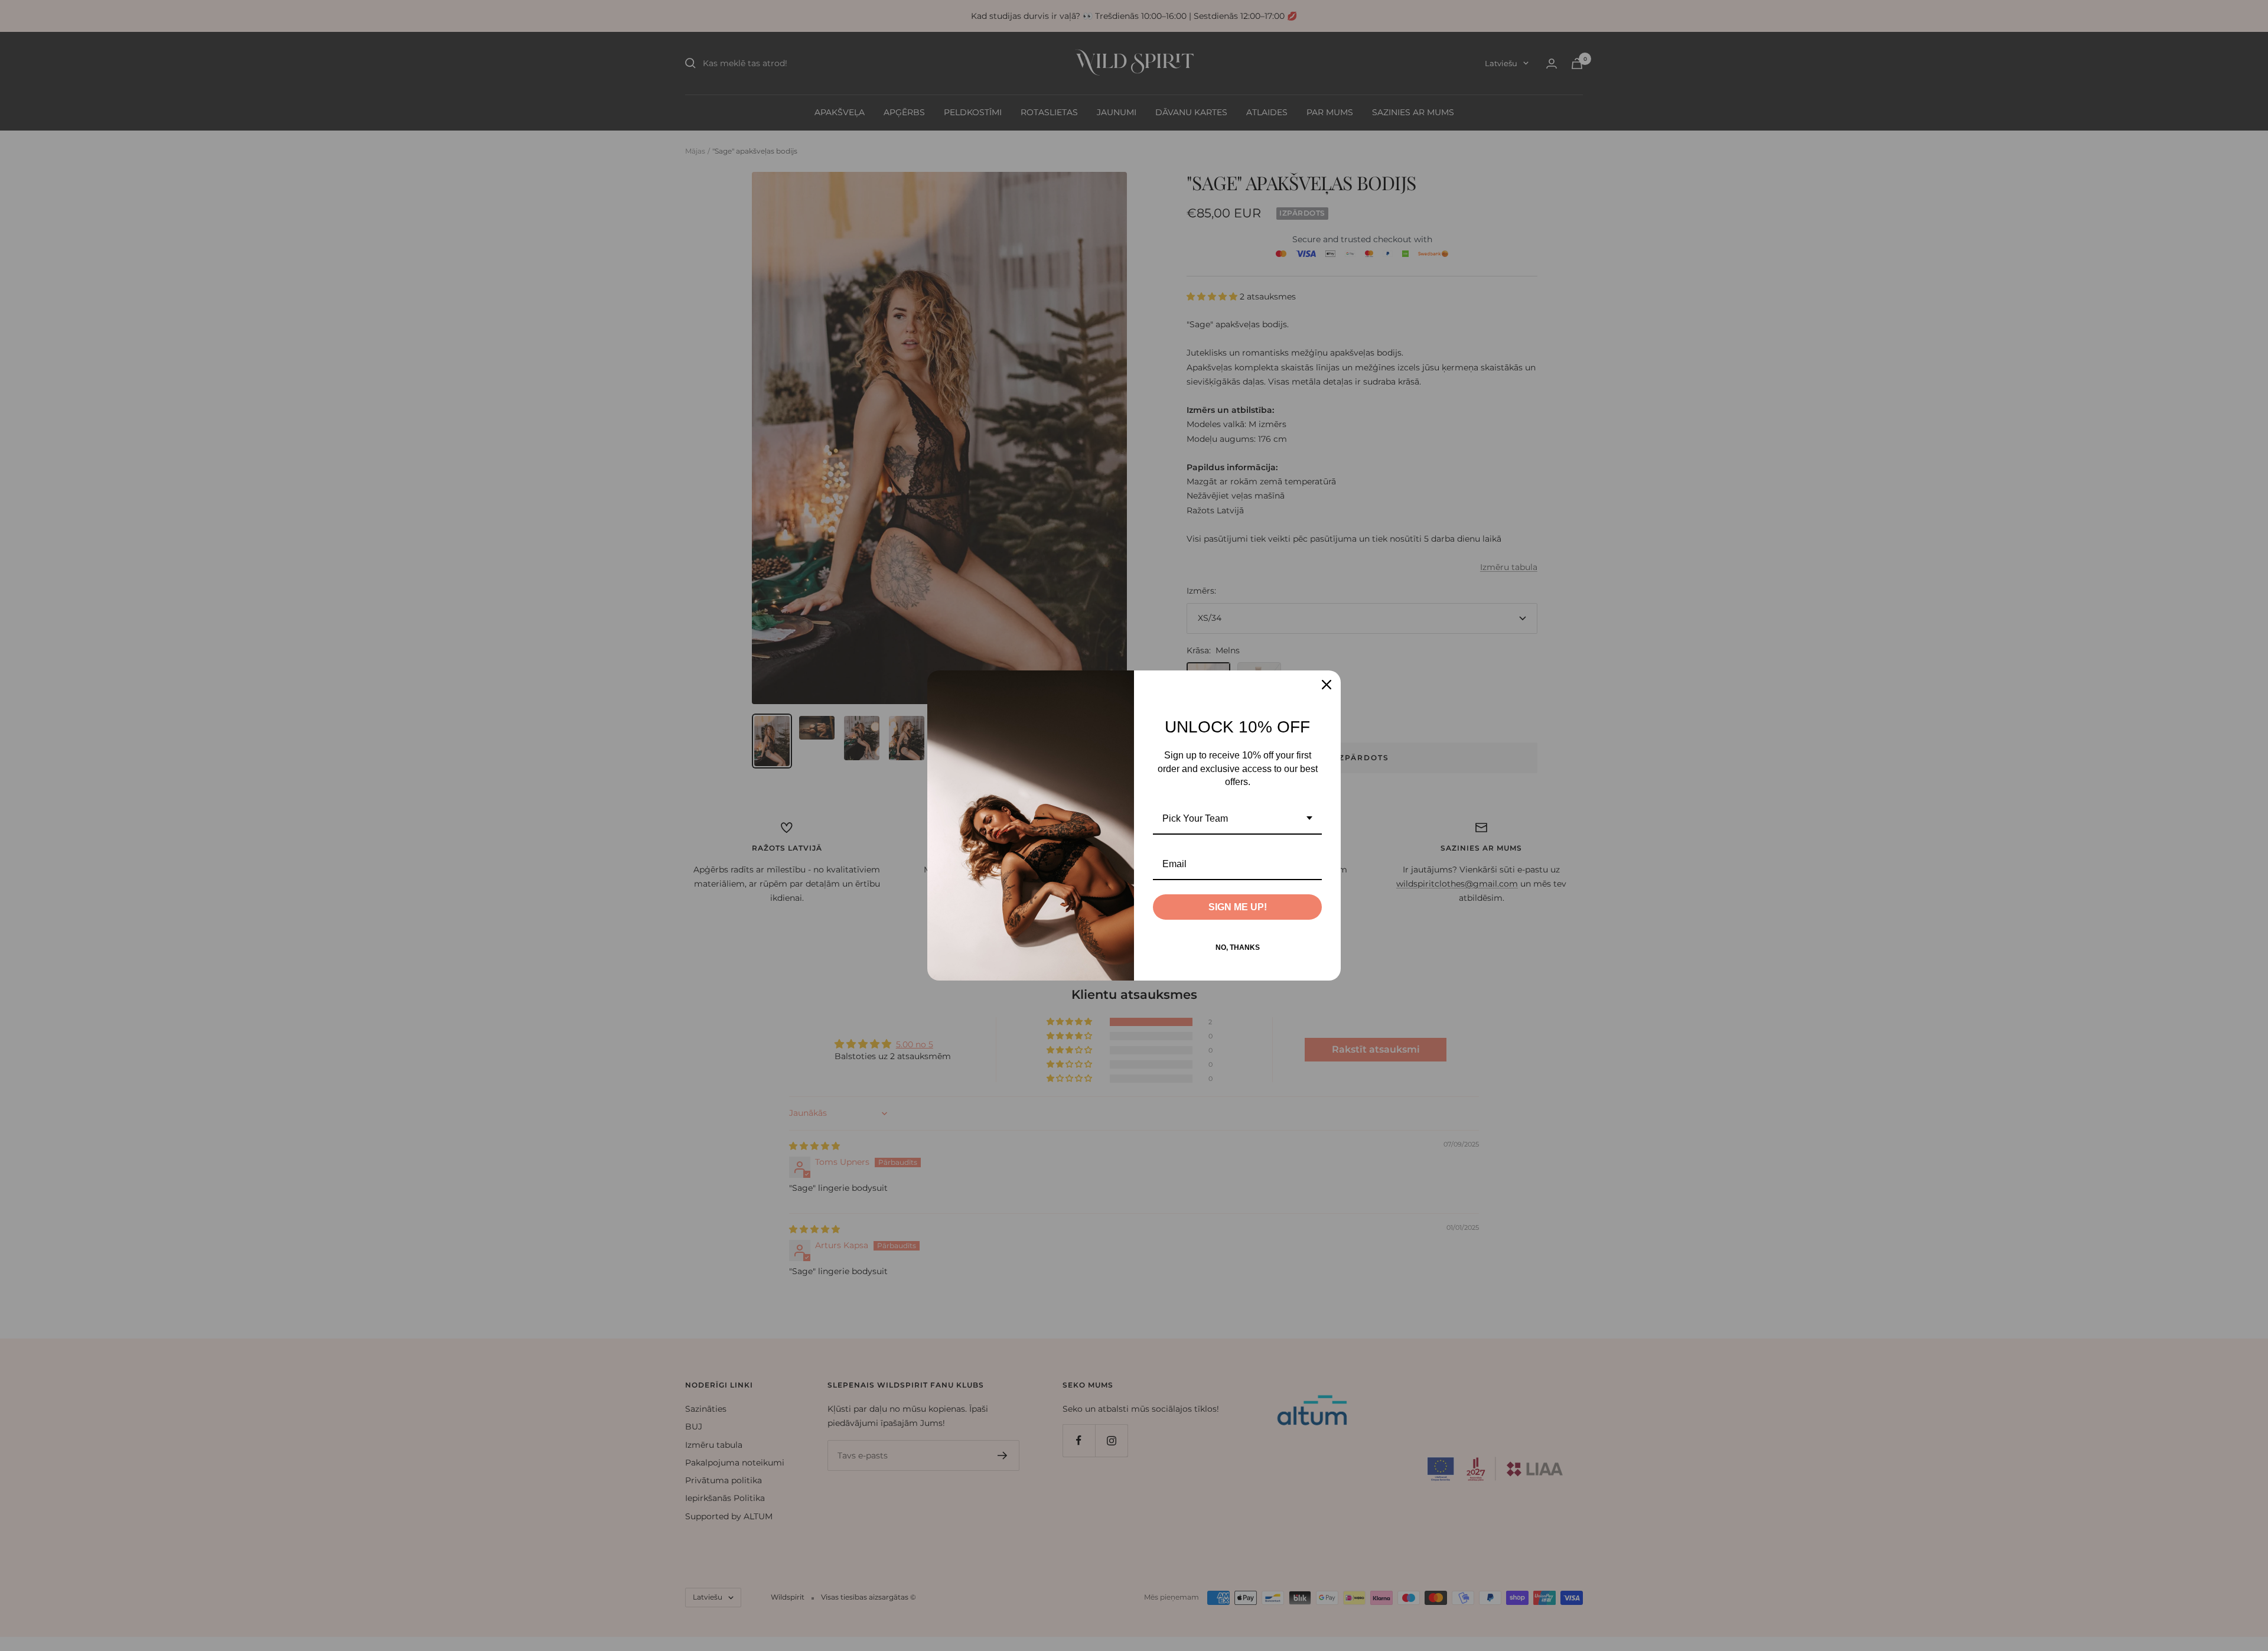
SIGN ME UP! (1238, 907)
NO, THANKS (1238, 947)
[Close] (1327, 685)
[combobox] (1237, 819)
